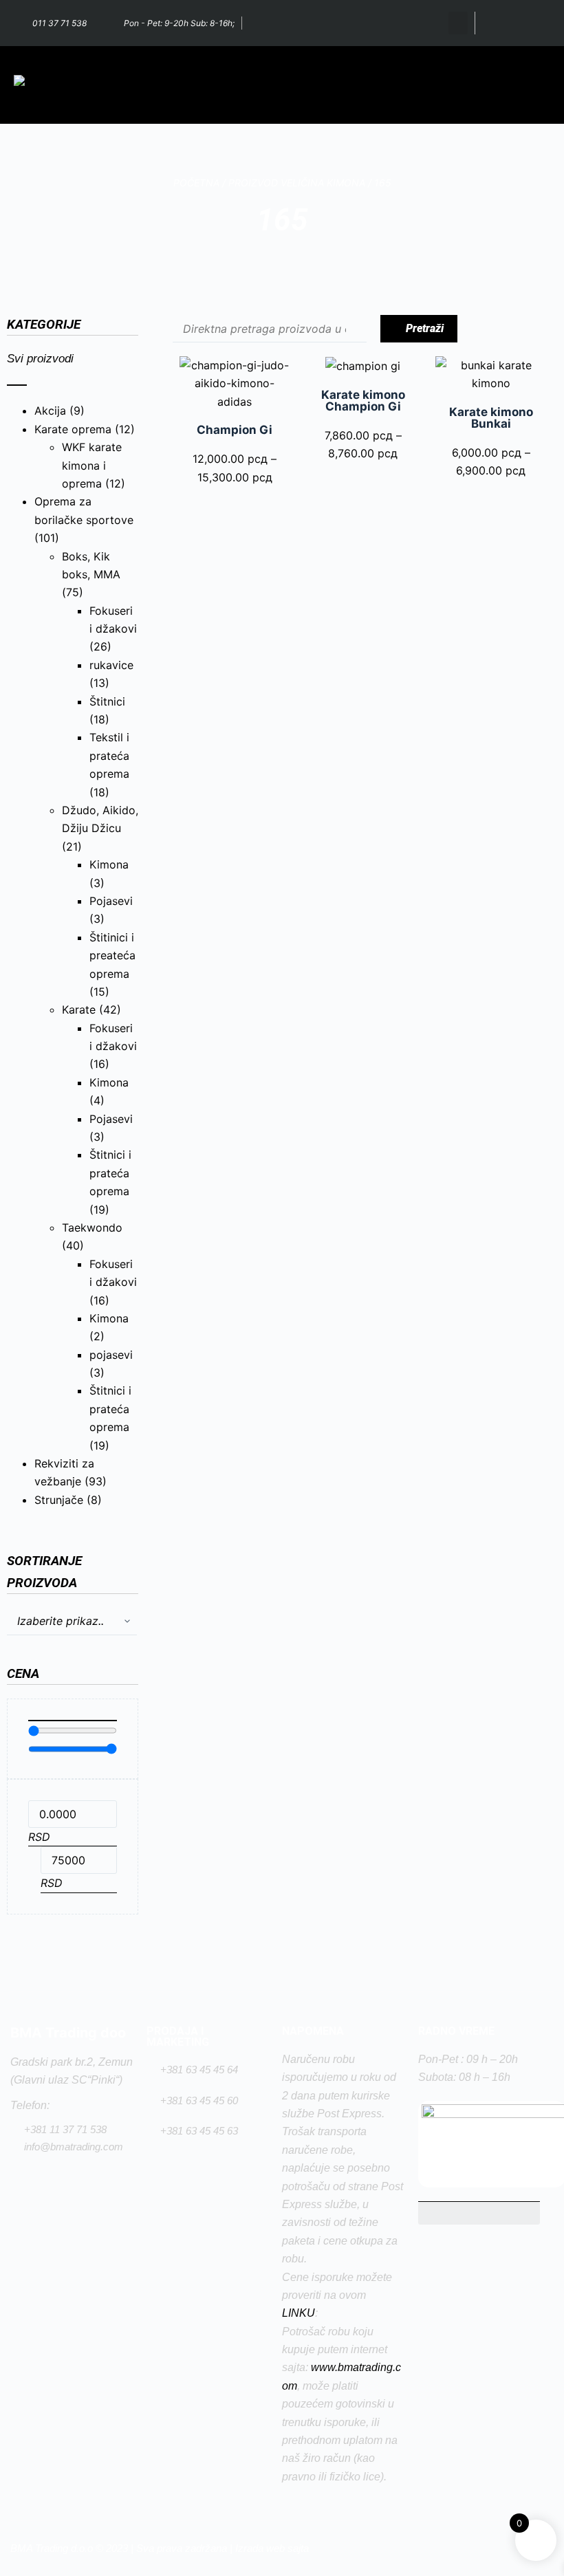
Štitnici (107, 701)
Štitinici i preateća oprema (112, 956)
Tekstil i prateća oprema (109, 755)
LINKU (299, 2313)
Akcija (50, 411)
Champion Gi (235, 430)
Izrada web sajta (272, 2548)
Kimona (109, 864)
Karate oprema (73, 429)
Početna (196, 183)
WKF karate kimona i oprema (92, 465)
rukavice (111, 665)
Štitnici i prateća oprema (110, 1173)
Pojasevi (111, 901)
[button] (458, 23)
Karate (79, 1009)
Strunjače (59, 1500)
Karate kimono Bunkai (491, 418)
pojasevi (111, 1355)
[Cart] (498, 23)
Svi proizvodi (40, 359)
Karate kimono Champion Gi (363, 401)
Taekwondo (92, 1227)
